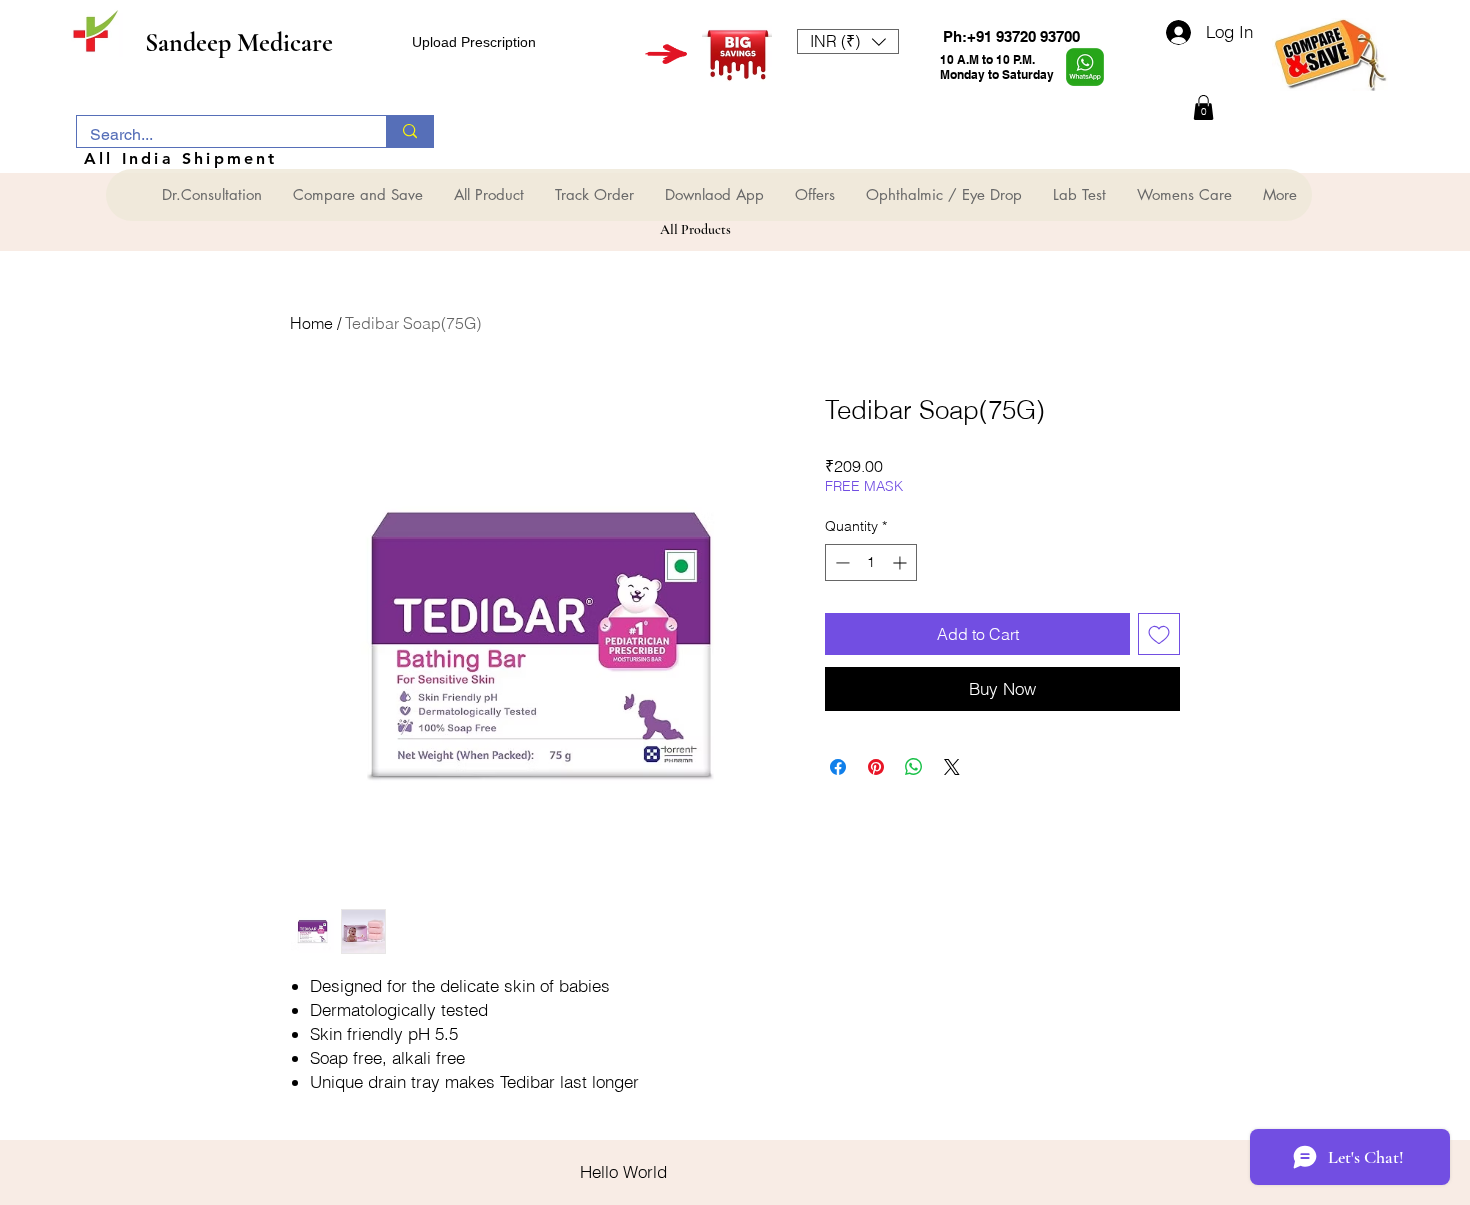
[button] (848, 41)
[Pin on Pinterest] (876, 767)
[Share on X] (952, 767)
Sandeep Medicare (239, 42)
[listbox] (848, 41)
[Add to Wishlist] (1159, 634)
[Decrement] (840, 562)
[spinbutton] (871, 562)
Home (311, 323)
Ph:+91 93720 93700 (1011, 36)
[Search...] (409, 131)
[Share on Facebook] (838, 767)
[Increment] (901, 562)
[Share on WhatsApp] (914, 767)
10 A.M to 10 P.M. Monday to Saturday (997, 67)
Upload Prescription (474, 42)
